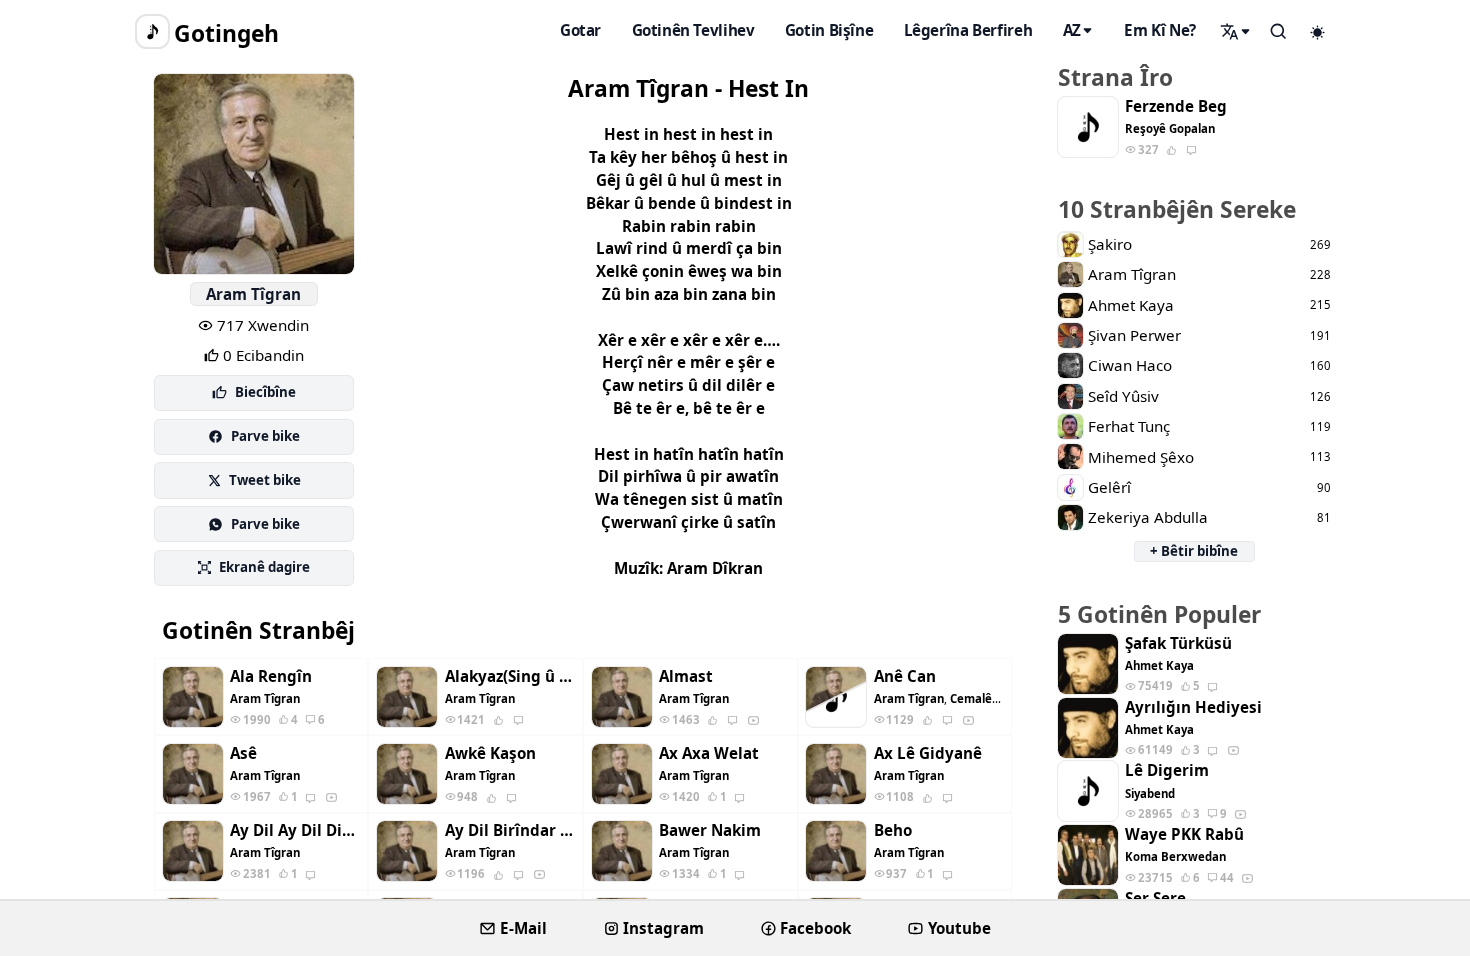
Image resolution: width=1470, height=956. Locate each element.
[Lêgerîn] (1236, 31)
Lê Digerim (1167, 770)
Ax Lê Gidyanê (928, 753)
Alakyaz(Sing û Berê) (510, 676)
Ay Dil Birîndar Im (510, 830)
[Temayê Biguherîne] (1318, 32)
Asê (243, 753)
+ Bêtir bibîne (1194, 551)
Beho (893, 830)
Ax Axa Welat (709, 753)
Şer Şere (1155, 898)
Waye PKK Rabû (1184, 834)
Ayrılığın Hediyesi (1193, 707)
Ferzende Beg (1176, 106)
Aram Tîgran (253, 294)
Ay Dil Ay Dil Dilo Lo (295, 830)
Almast (686, 676)
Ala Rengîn (271, 676)
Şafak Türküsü (1178, 643)
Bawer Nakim (710, 830)
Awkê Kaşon (490, 753)
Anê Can (905, 676)
